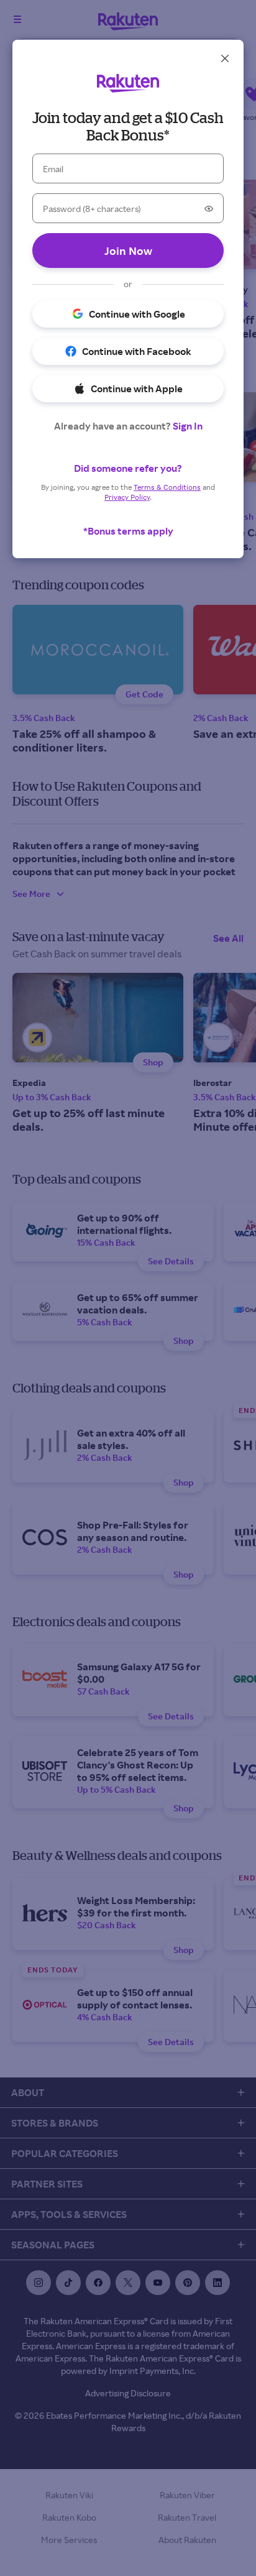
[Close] (225, 58)
